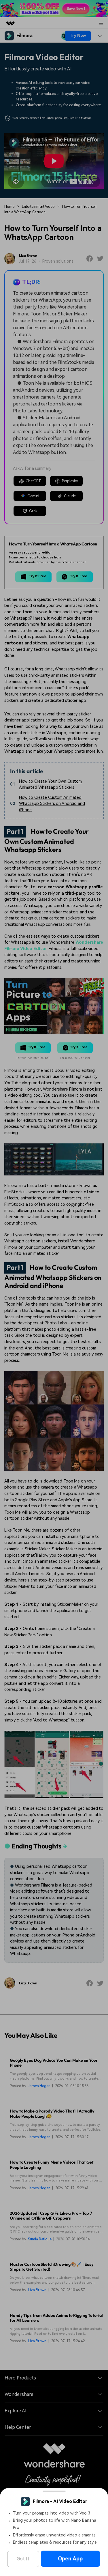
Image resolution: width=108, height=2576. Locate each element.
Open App (70, 2559)
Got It (23, 2559)
